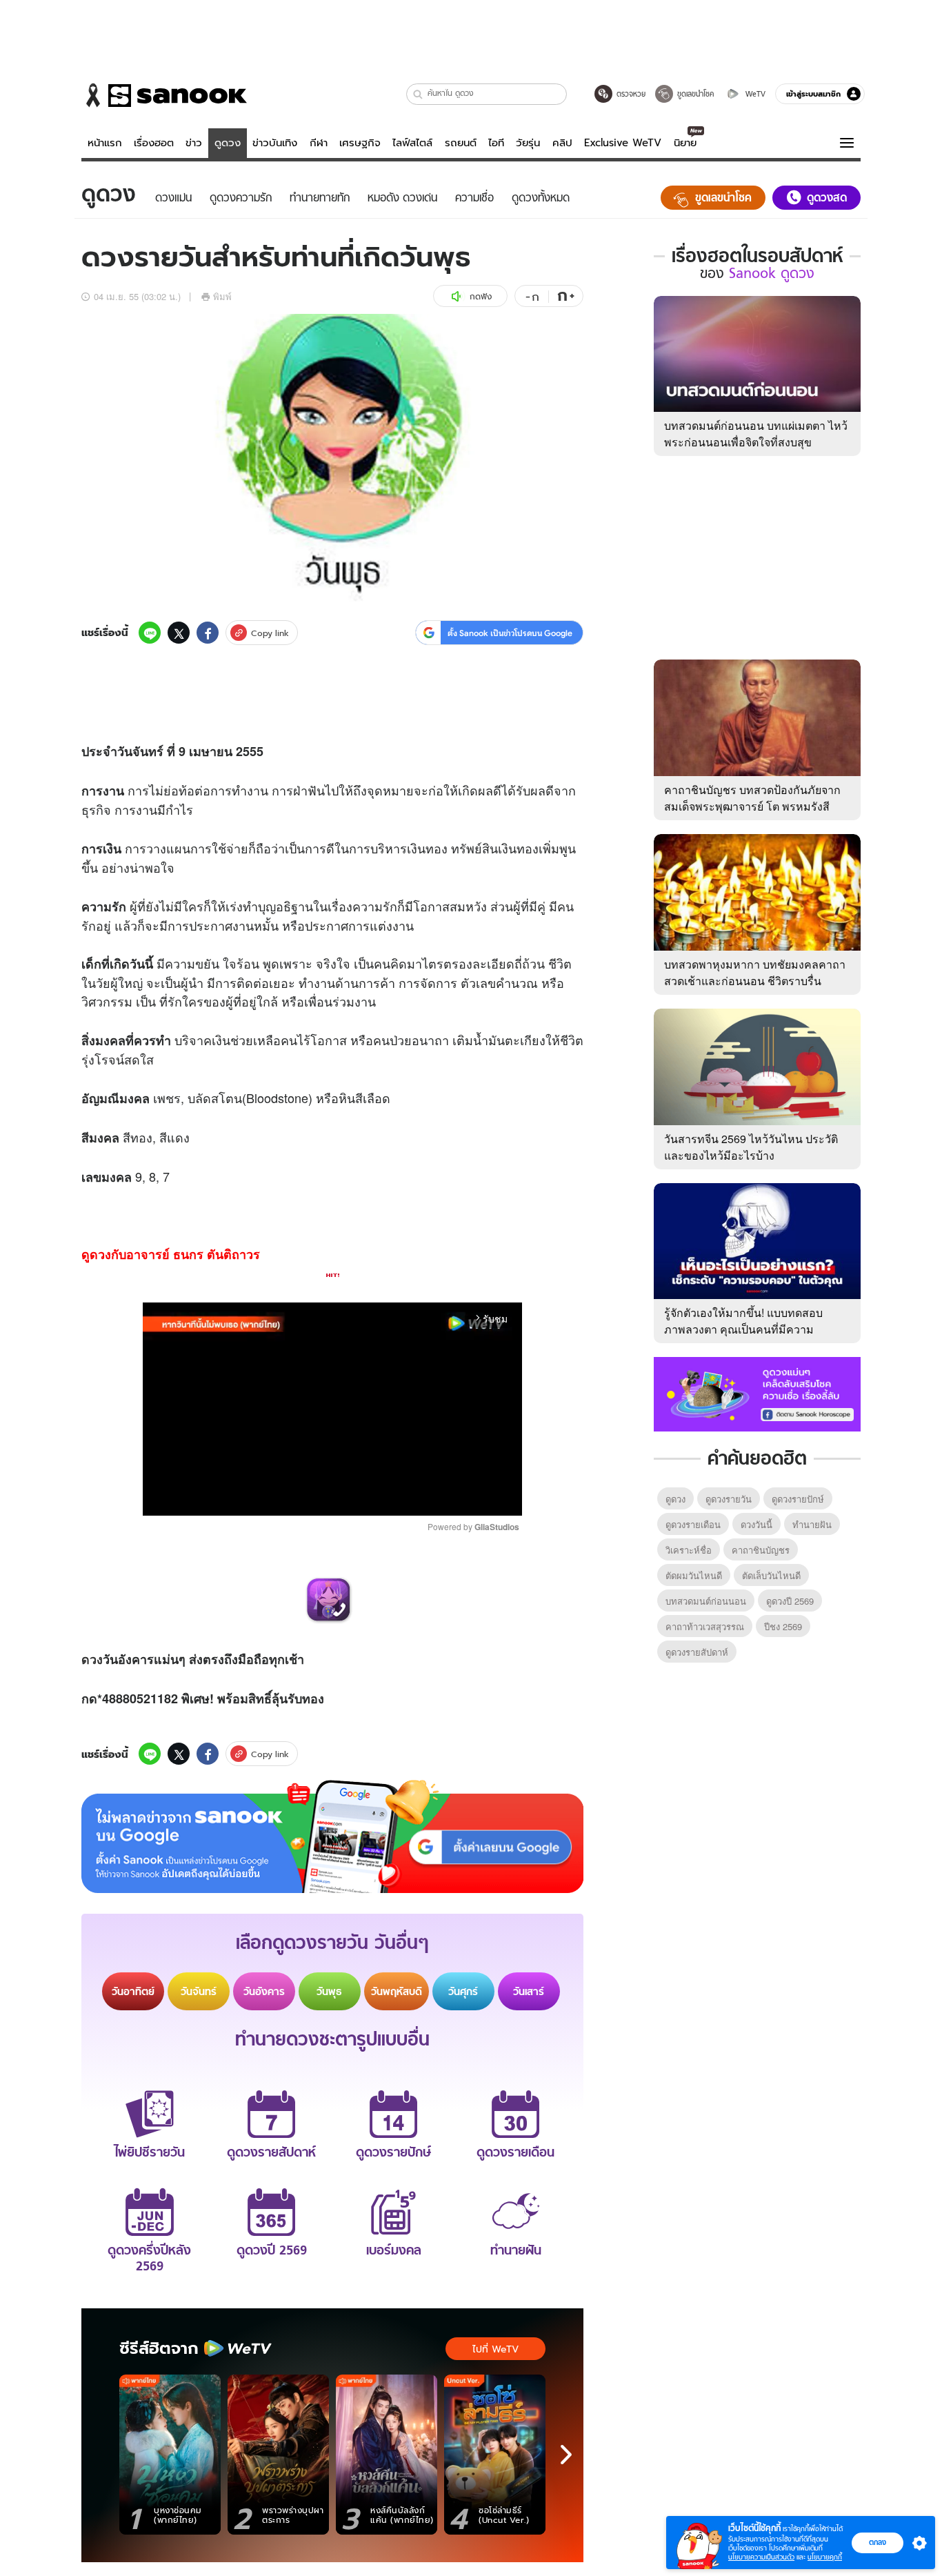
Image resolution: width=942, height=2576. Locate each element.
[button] (418, 94)
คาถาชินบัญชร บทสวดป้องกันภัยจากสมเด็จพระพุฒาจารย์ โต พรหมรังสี (752, 798)
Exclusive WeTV (623, 143)
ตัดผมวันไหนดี (694, 1575)
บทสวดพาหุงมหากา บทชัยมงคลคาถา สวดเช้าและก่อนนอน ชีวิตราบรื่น (755, 972)
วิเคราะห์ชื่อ (689, 1550)
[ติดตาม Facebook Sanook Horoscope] (757, 1393)
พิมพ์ (222, 296)
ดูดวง (228, 143)
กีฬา (319, 143)
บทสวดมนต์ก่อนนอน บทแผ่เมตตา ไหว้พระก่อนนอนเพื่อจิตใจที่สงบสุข (756, 434)
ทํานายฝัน (812, 1524)
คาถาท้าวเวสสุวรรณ (705, 1626)
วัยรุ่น (528, 143)
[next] (566, 2455)
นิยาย (685, 143)
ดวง (92, 1659)
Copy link (270, 633)
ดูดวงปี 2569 (790, 1601)
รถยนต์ (461, 143)
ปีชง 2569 (783, 1626)
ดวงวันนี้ (756, 1524)
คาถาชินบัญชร (761, 1550)
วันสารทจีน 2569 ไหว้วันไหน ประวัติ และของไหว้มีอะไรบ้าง (751, 1147)
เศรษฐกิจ (360, 143)
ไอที (496, 143)
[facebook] (208, 633)
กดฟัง (481, 296)
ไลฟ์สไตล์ (412, 143)
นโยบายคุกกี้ (825, 2557)
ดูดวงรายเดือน (693, 1524)
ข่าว (194, 143)
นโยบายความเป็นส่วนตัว (761, 2557)
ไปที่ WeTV (495, 2349)
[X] (179, 633)
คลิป (562, 143)
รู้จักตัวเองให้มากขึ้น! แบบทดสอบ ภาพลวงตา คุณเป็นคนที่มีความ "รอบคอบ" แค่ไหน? (743, 1329)
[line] (150, 633)
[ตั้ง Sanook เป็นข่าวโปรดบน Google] (332, 1836)
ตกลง (878, 2542)
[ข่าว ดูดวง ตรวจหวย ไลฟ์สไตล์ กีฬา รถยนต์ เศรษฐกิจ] (164, 95)
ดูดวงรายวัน (729, 1499)
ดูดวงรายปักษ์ (798, 1499)
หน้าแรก (105, 143)
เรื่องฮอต (154, 143)
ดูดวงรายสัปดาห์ (697, 1652)
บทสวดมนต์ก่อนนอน (706, 1601)
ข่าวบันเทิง (275, 143)
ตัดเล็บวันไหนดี (771, 1575)
